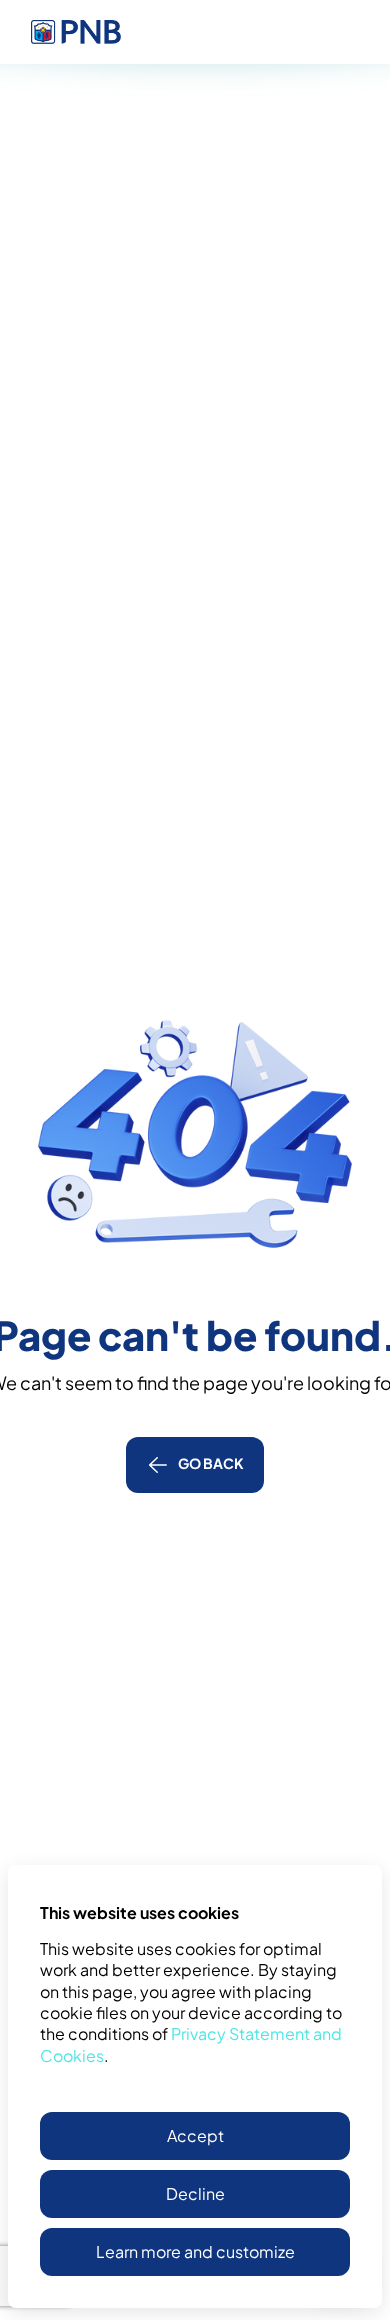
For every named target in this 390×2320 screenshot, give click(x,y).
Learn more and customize (195, 2251)
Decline (195, 2193)
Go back (211, 1463)
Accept (195, 2135)
